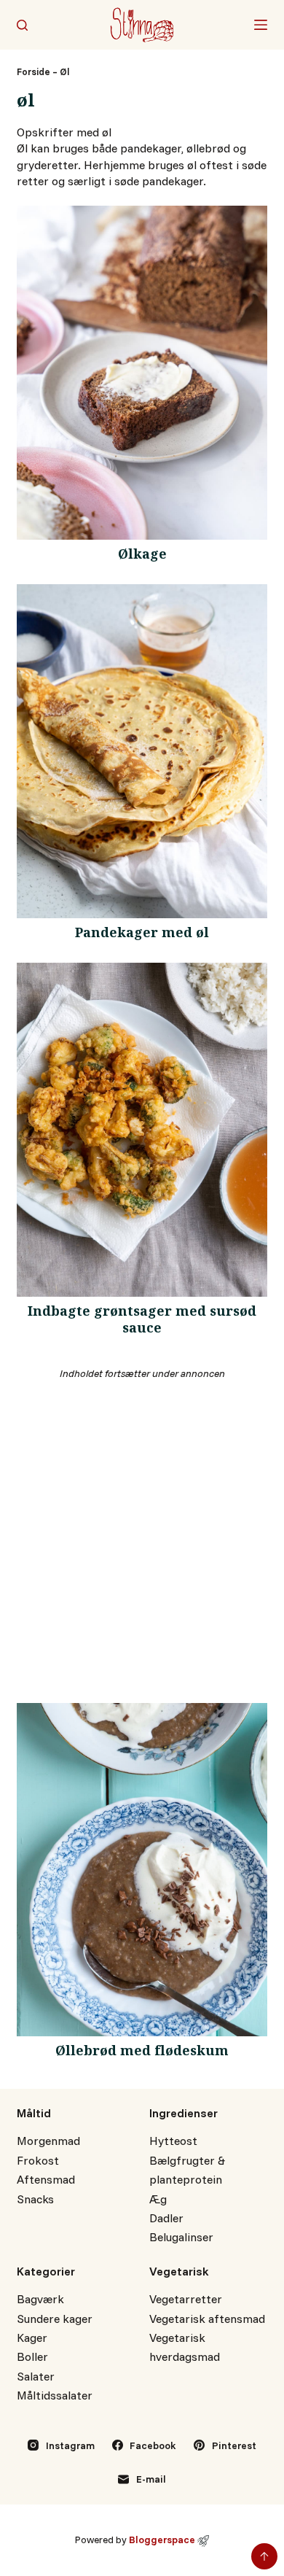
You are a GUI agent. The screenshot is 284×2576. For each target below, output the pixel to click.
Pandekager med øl (142, 935)
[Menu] (261, 25)
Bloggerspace (162, 2539)
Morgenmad (48, 2141)
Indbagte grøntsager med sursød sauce (142, 1322)
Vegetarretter (186, 2299)
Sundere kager (55, 2319)
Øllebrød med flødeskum (142, 2053)
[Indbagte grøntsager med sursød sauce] (142, 1130)
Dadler (166, 2218)
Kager (32, 2338)
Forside (33, 71)
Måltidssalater (55, 2395)
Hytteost (173, 2141)
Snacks (35, 2199)
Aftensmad (46, 2179)
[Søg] (22, 25)
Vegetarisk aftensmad (207, 2319)
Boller (32, 2356)
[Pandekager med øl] (142, 751)
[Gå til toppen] (264, 2556)
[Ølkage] (142, 373)
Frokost (38, 2160)
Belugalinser (181, 2237)
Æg (158, 2199)
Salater (36, 2376)
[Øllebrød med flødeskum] (142, 1870)
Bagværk (40, 2299)
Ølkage (142, 556)
